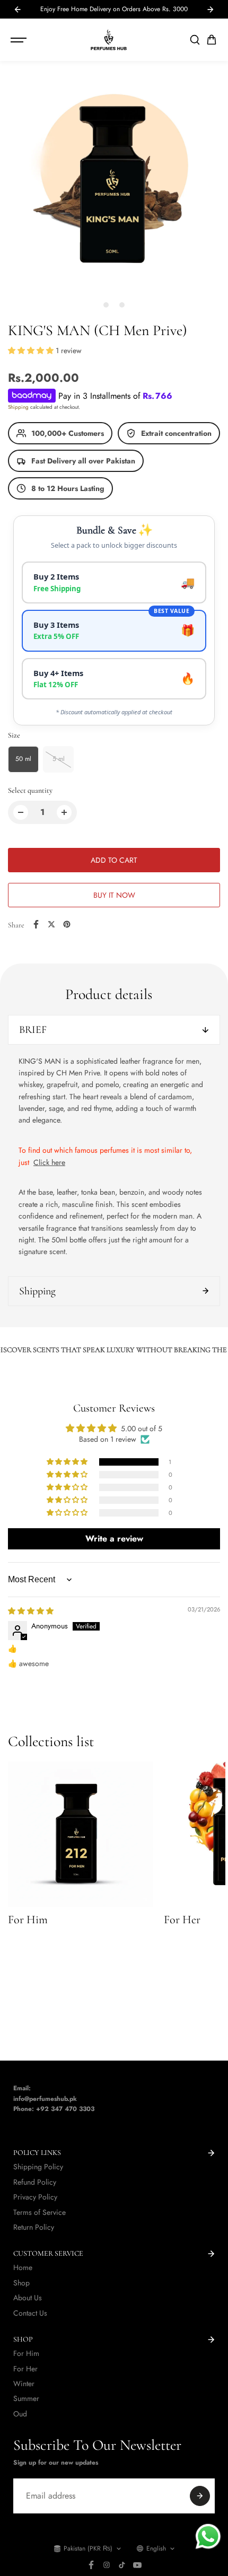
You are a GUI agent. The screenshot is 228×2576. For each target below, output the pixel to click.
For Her (25, 2369)
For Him (26, 2353)
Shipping (18, 407)
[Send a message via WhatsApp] (208, 2536)
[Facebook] (36, 924)
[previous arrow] (17, 10)
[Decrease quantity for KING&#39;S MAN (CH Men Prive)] (21, 812)
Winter (24, 2384)
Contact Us (30, 2313)
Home (23, 2267)
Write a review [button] (114, 1539)
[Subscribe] (200, 2496)
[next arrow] (211, 10)
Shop (21, 2283)
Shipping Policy (38, 2167)
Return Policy (34, 2227)
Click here (49, 1162)
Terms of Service (40, 2212)
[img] (31, 1611)
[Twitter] (51, 924)
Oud (20, 2414)
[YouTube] (137, 2565)
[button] (212, 40)
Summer (26, 2398)
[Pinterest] (67, 924)
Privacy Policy (35, 2197)
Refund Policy (35, 2182)
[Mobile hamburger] (20, 40)
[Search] (195, 40)
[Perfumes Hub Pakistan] (109, 40)
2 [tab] (122, 305)
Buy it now (114, 895)
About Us (28, 2298)
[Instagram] (107, 2565)
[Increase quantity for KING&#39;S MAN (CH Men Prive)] (64, 812)
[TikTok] (122, 2565)
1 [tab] (106, 305)
